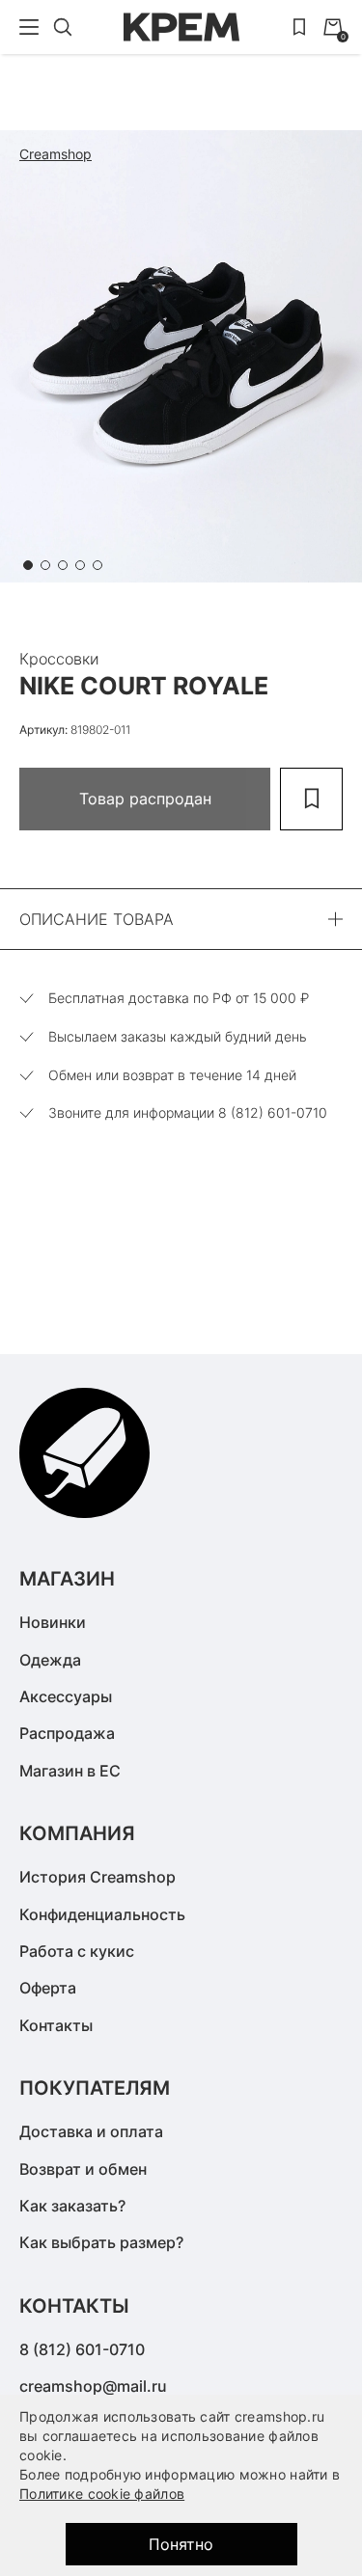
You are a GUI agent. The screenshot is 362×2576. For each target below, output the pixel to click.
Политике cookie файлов (102, 2494)
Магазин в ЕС (70, 1771)
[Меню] (29, 27)
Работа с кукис (77, 1951)
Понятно (181, 2544)
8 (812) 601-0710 (82, 2349)
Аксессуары (66, 1696)
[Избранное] (299, 27)
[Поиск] (63, 27)
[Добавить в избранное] (311, 799)
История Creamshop (97, 1877)
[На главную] (181, 27)
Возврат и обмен (83, 2169)
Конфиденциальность (102, 1914)
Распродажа (67, 1733)
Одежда (50, 1660)
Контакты (56, 2025)
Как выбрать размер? (101, 2242)
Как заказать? (72, 2206)
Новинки (53, 1622)
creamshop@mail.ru (93, 2386)
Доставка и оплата (91, 2131)
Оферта (48, 1988)
